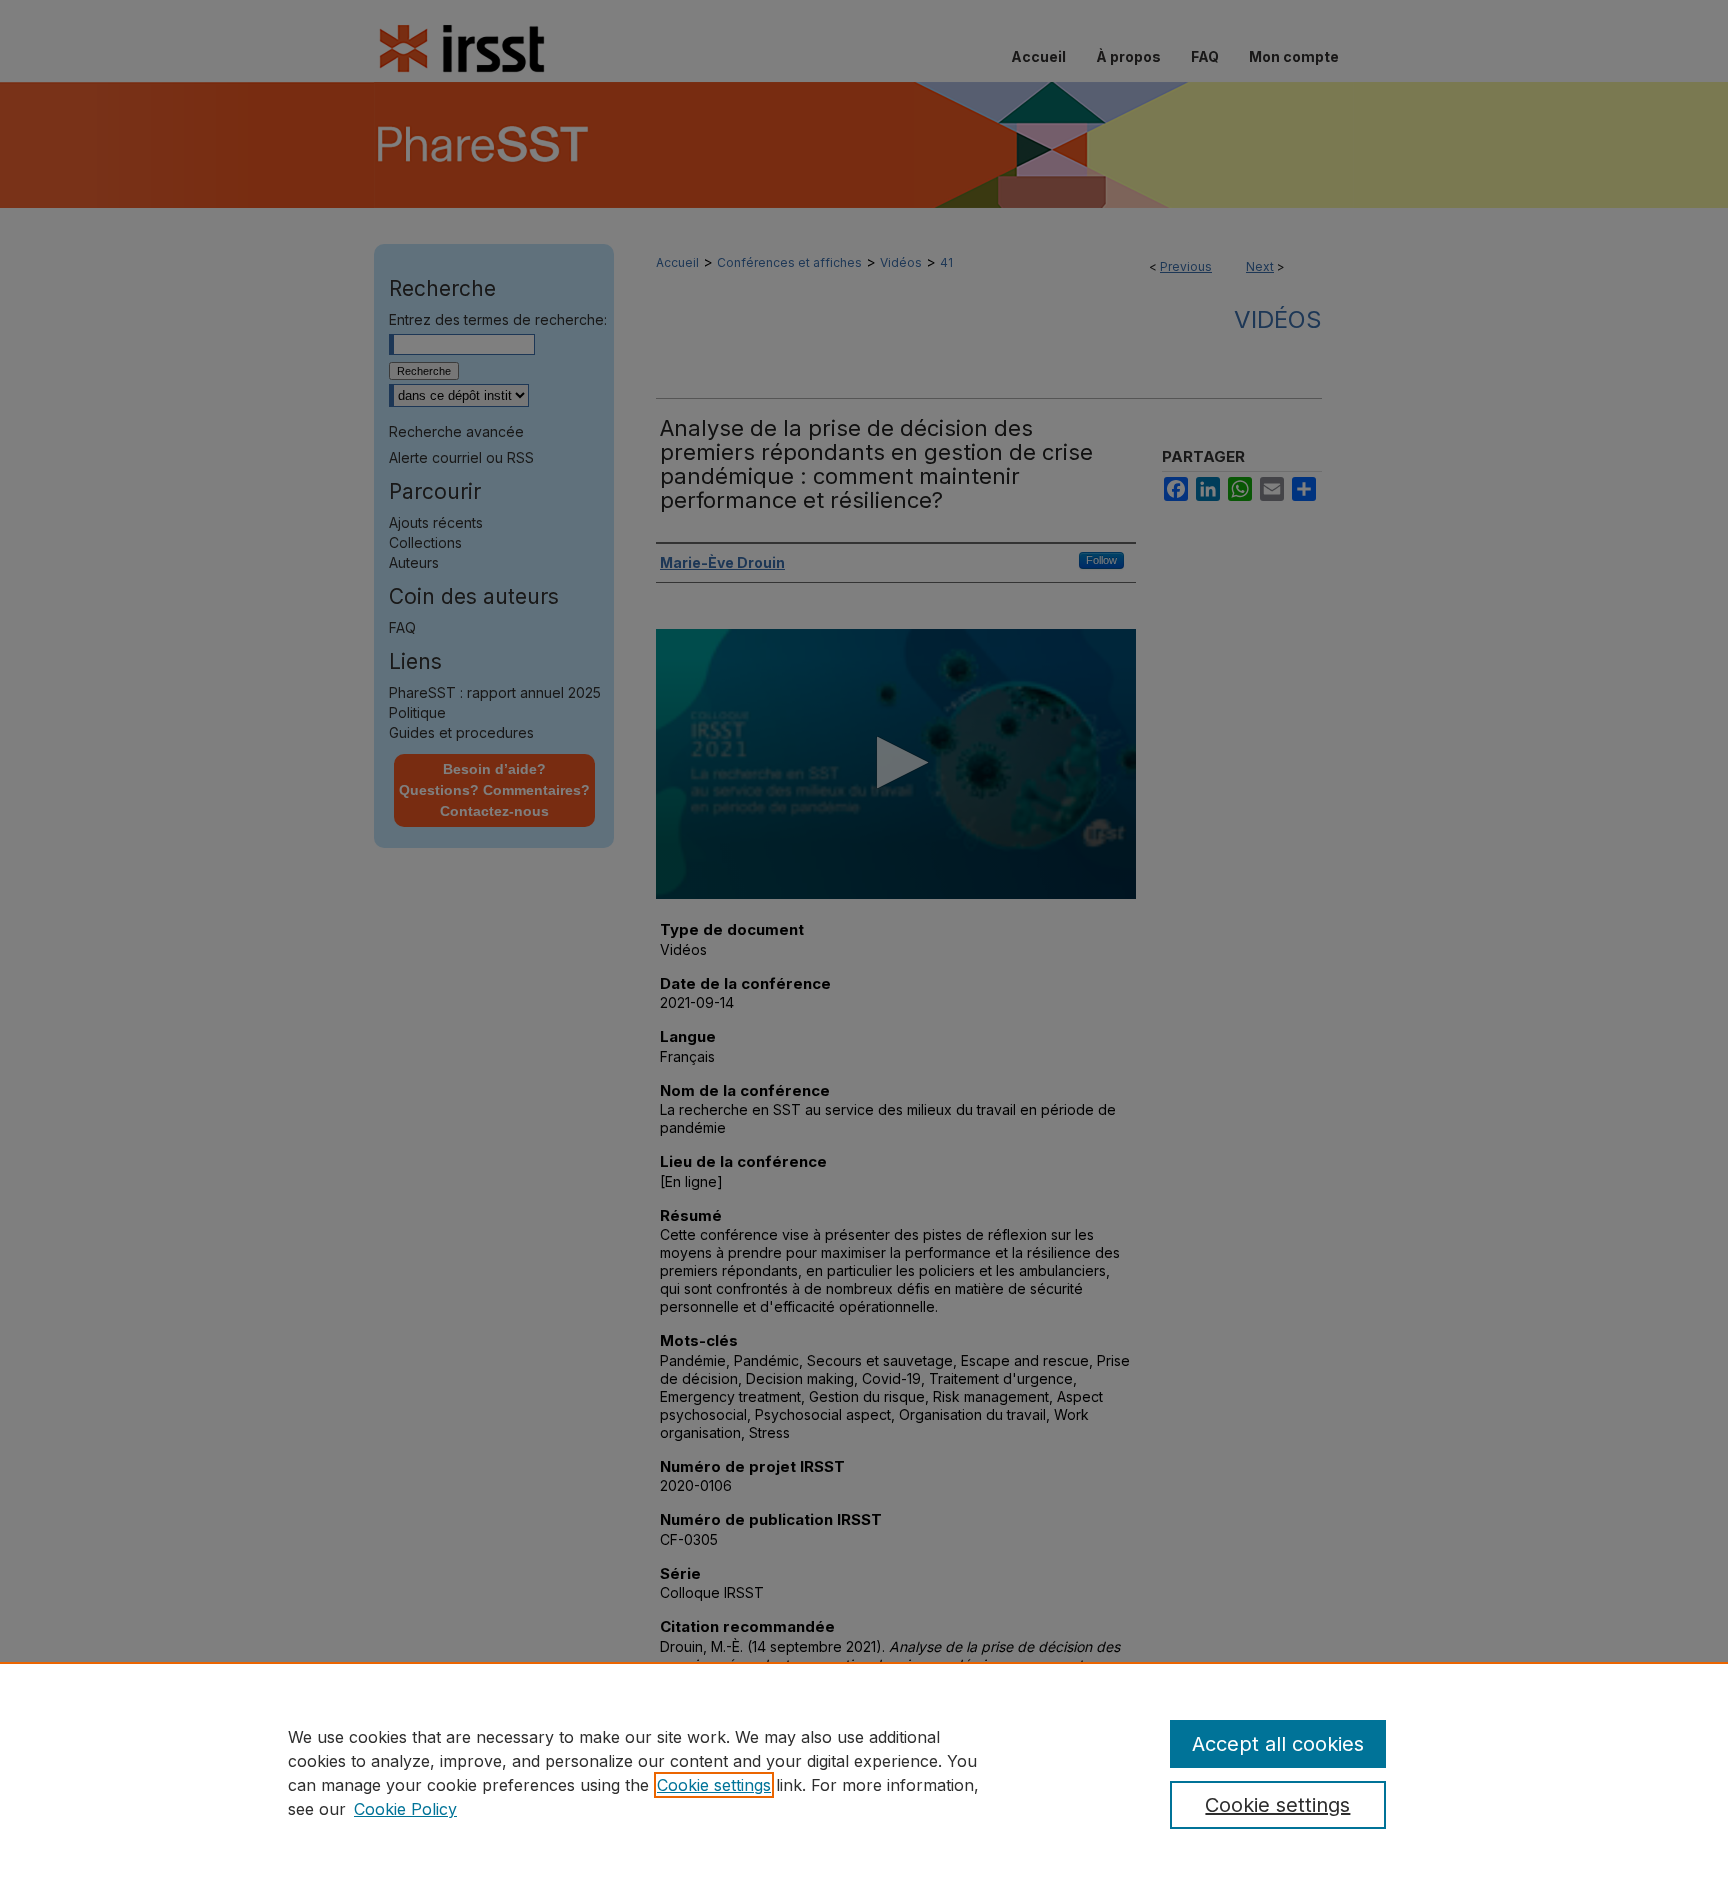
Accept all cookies (1278, 1744)
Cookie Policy (405, 1809)
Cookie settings (714, 1785)
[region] (864, 1772)
